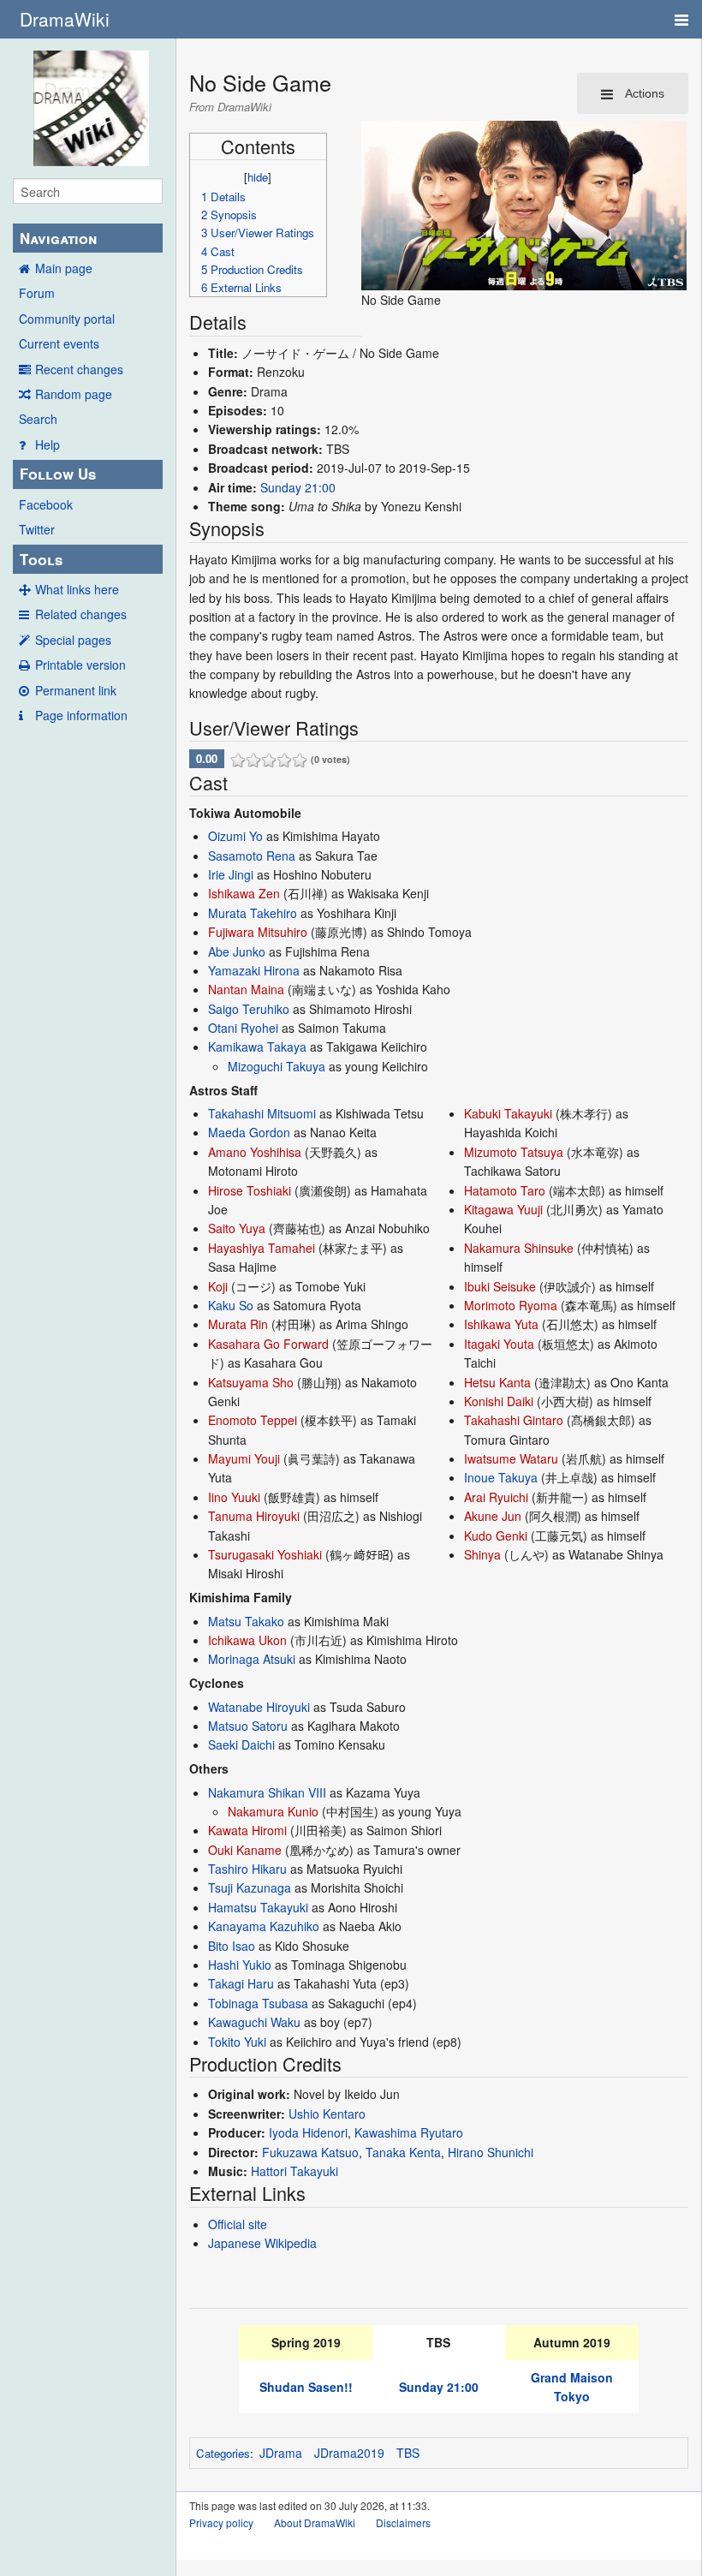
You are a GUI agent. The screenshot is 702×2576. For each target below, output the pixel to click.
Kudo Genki (496, 1535)
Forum (37, 293)
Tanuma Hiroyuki (254, 1516)
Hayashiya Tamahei (262, 1248)
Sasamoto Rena (252, 856)
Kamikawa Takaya (257, 1046)
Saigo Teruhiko (249, 1009)
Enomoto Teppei (253, 1420)
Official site (238, 2224)
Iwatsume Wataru (511, 1458)
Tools (41, 559)
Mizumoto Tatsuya (514, 1152)
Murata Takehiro (253, 913)
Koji (218, 1286)
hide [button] (258, 177)
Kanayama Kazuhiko (264, 1926)
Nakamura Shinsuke (519, 1248)
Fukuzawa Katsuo (310, 2152)
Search (38, 419)
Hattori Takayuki (294, 2171)
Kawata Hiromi (247, 1830)
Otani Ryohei (243, 1028)
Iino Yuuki (234, 1497)
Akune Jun (493, 1516)
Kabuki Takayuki (508, 1113)
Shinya (482, 1554)
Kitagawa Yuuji (503, 1209)
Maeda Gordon (249, 1132)
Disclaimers (403, 2522)
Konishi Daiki (499, 1401)
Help (48, 444)
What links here (77, 589)
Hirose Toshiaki (250, 1190)
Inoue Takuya (501, 1477)
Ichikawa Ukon (247, 1640)
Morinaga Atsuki (252, 1659)
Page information (81, 715)
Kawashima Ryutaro (409, 2132)
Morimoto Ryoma (511, 1305)
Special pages (73, 640)
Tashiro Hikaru (247, 1869)
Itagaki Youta (499, 1344)
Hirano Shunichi (491, 2152)
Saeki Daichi (241, 1744)
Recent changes (79, 369)
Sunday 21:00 (298, 487)
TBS (408, 2453)
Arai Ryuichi (496, 1497)
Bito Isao (232, 1946)
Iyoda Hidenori (308, 2132)
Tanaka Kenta (403, 2152)
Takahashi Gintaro (514, 1420)
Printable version (80, 665)
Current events (59, 343)
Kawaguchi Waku (254, 2022)
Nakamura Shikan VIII (267, 1792)
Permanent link (76, 690)
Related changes (81, 614)
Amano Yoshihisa (255, 1152)
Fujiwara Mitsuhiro (258, 932)
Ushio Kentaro (327, 2114)
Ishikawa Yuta (501, 1324)
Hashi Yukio (240, 1965)
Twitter (37, 529)
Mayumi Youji (244, 1458)
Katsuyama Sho (251, 1382)
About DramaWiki (315, 2522)
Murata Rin (238, 1324)
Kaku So (231, 1305)
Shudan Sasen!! (306, 2387)
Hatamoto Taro (505, 1190)
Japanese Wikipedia (262, 2243)
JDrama (281, 2453)
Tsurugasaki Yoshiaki (265, 1554)
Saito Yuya (237, 1228)
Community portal (67, 319)
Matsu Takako (246, 1621)
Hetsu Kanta (497, 1382)
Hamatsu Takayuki (258, 1907)
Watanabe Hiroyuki (259, 1707)
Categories (223, 2453)
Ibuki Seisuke (500, 1286)
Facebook (46, 504)
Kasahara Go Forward (268, 1344)
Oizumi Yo (235, 836)
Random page (74, 394)
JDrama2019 (349, 2453)
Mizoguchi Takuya (277, 1066)
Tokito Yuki (237, 2042)
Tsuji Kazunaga (250, 1887)
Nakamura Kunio (273, 1811)
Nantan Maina (246, 989)
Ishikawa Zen (244, 893)
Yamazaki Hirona (254, 970)
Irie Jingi (231, 874)
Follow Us (58, 474)
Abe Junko (237, 951)
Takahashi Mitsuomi (262, 1113)
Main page (64, 268)
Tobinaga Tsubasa (258, 2003)
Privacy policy (221, 2522)
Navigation (58, 238)
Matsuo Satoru (248, 1726)
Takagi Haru (241, 1983)
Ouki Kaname (245, 1850)
